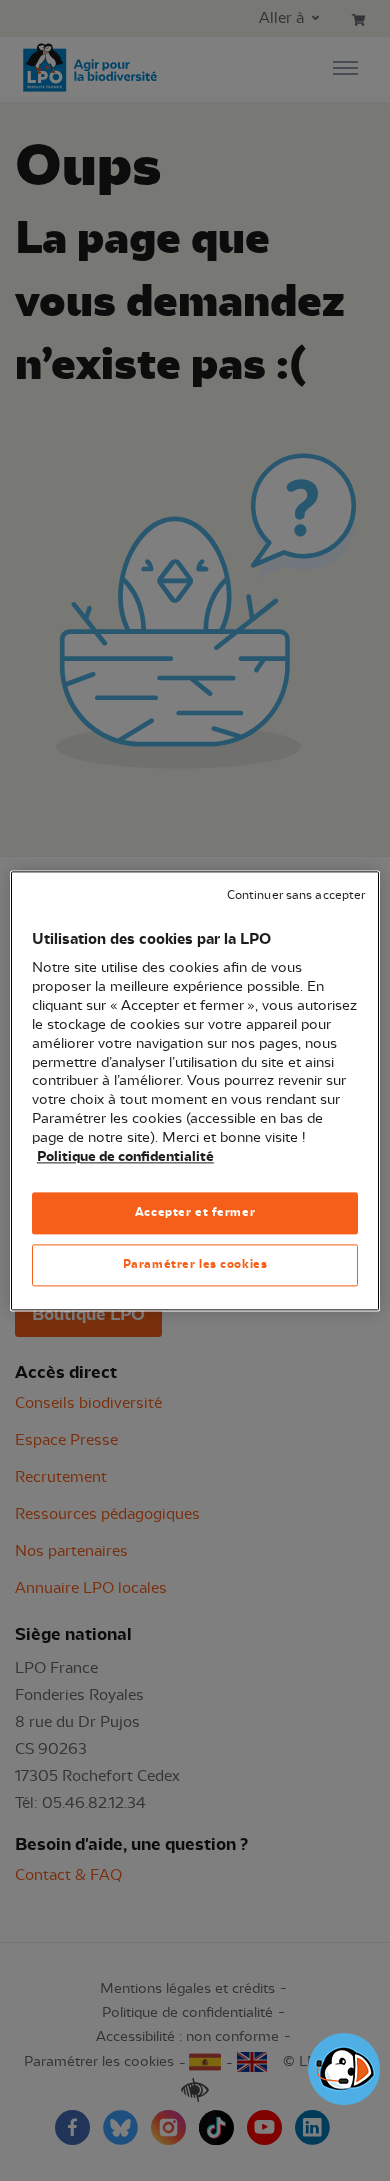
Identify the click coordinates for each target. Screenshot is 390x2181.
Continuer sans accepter (296, 895)
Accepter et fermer (195, 1212)
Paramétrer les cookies (195, 1264)
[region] (195, 1090)
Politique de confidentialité (125, 1157)
